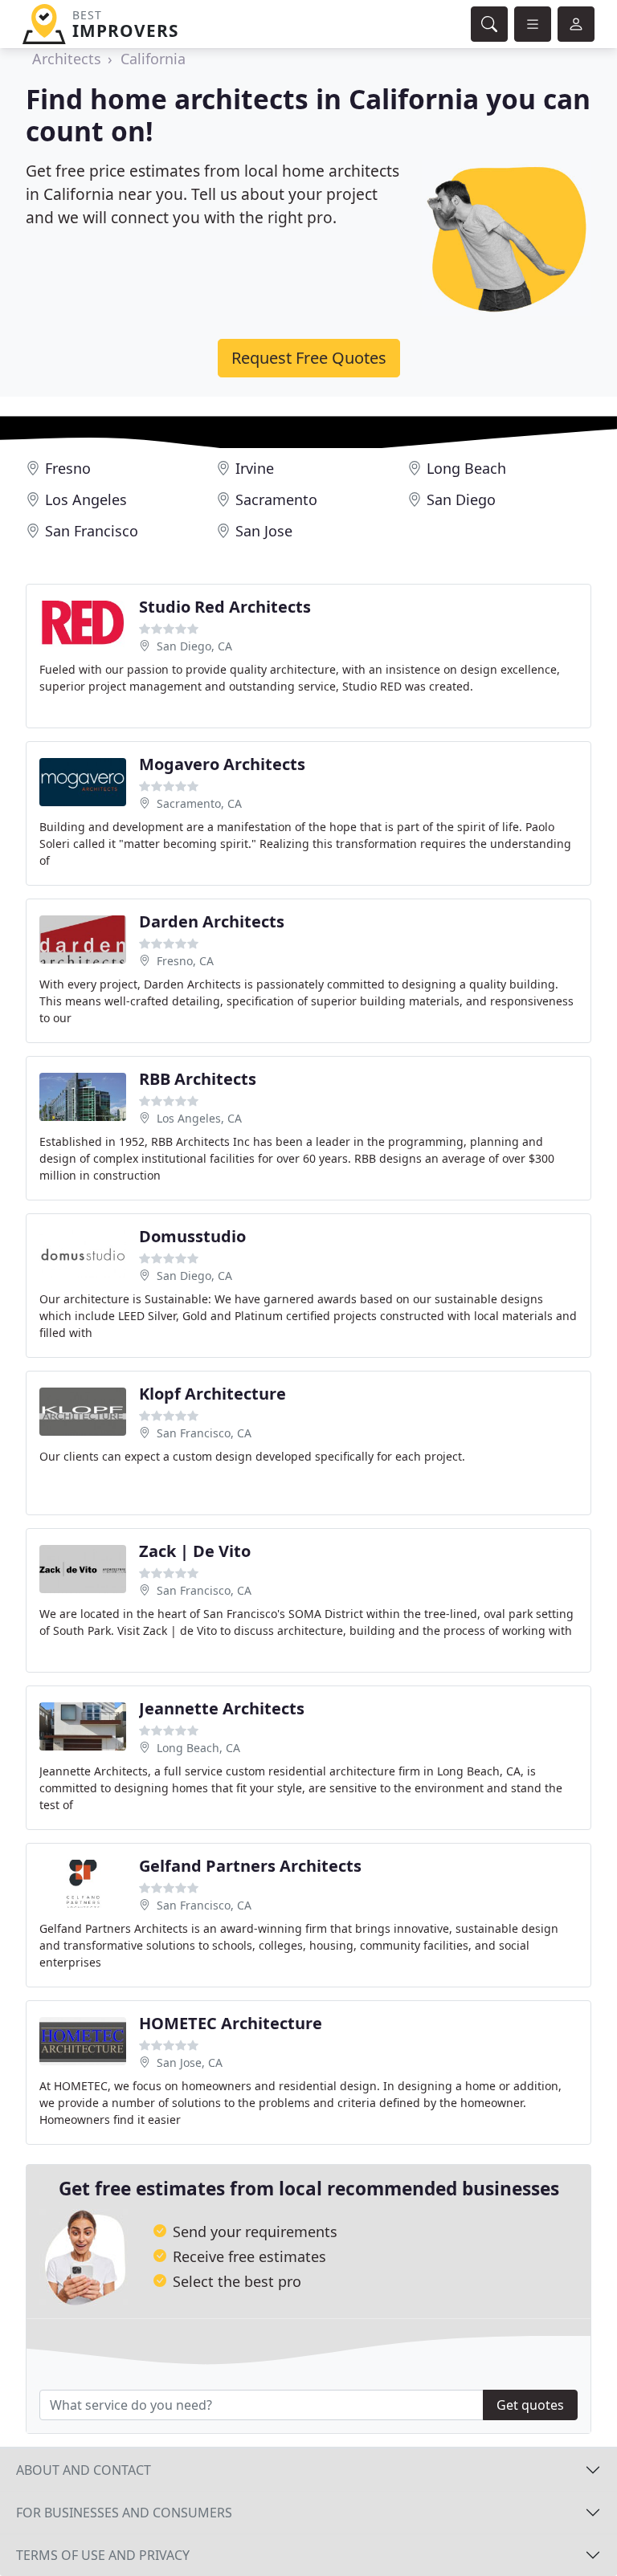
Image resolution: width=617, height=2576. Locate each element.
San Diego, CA (194, 646)
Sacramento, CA (199, 803)
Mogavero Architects (222, 764)
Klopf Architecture (212, 1394)
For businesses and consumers (124, 2513)
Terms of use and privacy (103, 2555)
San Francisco (92, 531)
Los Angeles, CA (199, 1118)
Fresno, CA (185, 961)
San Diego (461, 499)
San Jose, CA (190, 2062)
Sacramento (276, 499)
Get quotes (530, 2405)
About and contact (84, 2470)
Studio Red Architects (225, 607)
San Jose (264, 531)
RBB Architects (198, 1079)
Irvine (255, 468)
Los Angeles (86, 499)
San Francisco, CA (204, 1433)
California (153, 59)
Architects (67, 59)
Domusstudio (192, 1236)
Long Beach (466, 468)
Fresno (68, 468)
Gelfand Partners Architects (250, 1866)
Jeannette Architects (222, 1708)
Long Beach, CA (198, 1748)
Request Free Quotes (309, 358)
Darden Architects (212, 921)
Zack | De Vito (195, 1551)
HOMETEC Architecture (231, 2023)
